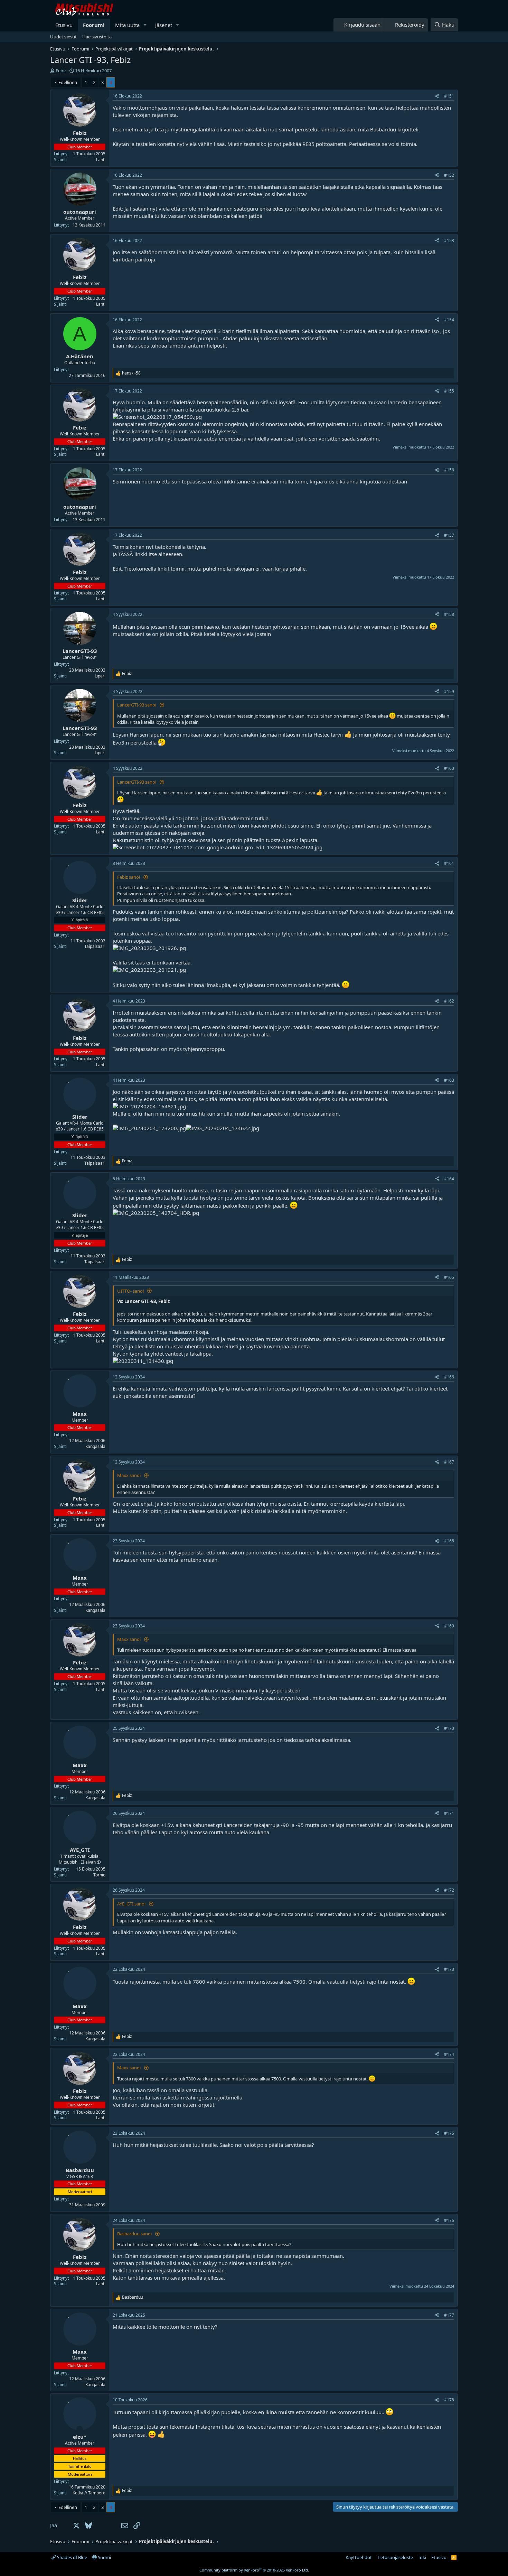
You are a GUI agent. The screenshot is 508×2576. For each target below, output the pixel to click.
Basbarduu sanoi (135, 2234)
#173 (449, 1969)
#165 (449, 1277)
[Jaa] (437, 96)
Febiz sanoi (129, 877)
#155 (449, 391)
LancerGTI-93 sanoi (137, 705)
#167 (449, 1462)
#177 (449, 2315)
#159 (449, 691)
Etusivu (64, 25)
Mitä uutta (127, 25)
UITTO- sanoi (131, 1291)
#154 (449, 320)
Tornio (99, 1875)
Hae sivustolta (97, 37)
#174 (449, 2054)
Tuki (422, 2557)
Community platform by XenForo (254, 2570)
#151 (449, 96)
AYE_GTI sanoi (132, 1904)
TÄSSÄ (126, 554)
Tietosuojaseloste (395, 2557)
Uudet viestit (63, 37)
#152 (449, 175)
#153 (449, 241)
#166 (449, 1377)
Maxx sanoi (129, 1475)
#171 (449, 1813)
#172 (449, 1890)
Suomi (104, 2557)
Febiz (61, 71)
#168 (449, 1541)
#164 (449, 1179)
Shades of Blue (72, 2557)
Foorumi (94, 25)
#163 (449, 1080)
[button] (145, 25)
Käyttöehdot (359, 2557)
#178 (449, 2400)
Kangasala (95, 1446)
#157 (449, 535)
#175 (449, 2133)
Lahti (101, 160)
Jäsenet (164, 25)
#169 (449, 1626)
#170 (449, 1728)
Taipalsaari (95, 946)
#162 (449, 1001)
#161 (449, 863)
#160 (449, 768)
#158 (449, 614)
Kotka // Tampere (89, 2493)
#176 (449, 2220)
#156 (449, 470)
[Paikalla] (80, 2429)
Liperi (100, 676)
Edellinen (68, 82)
